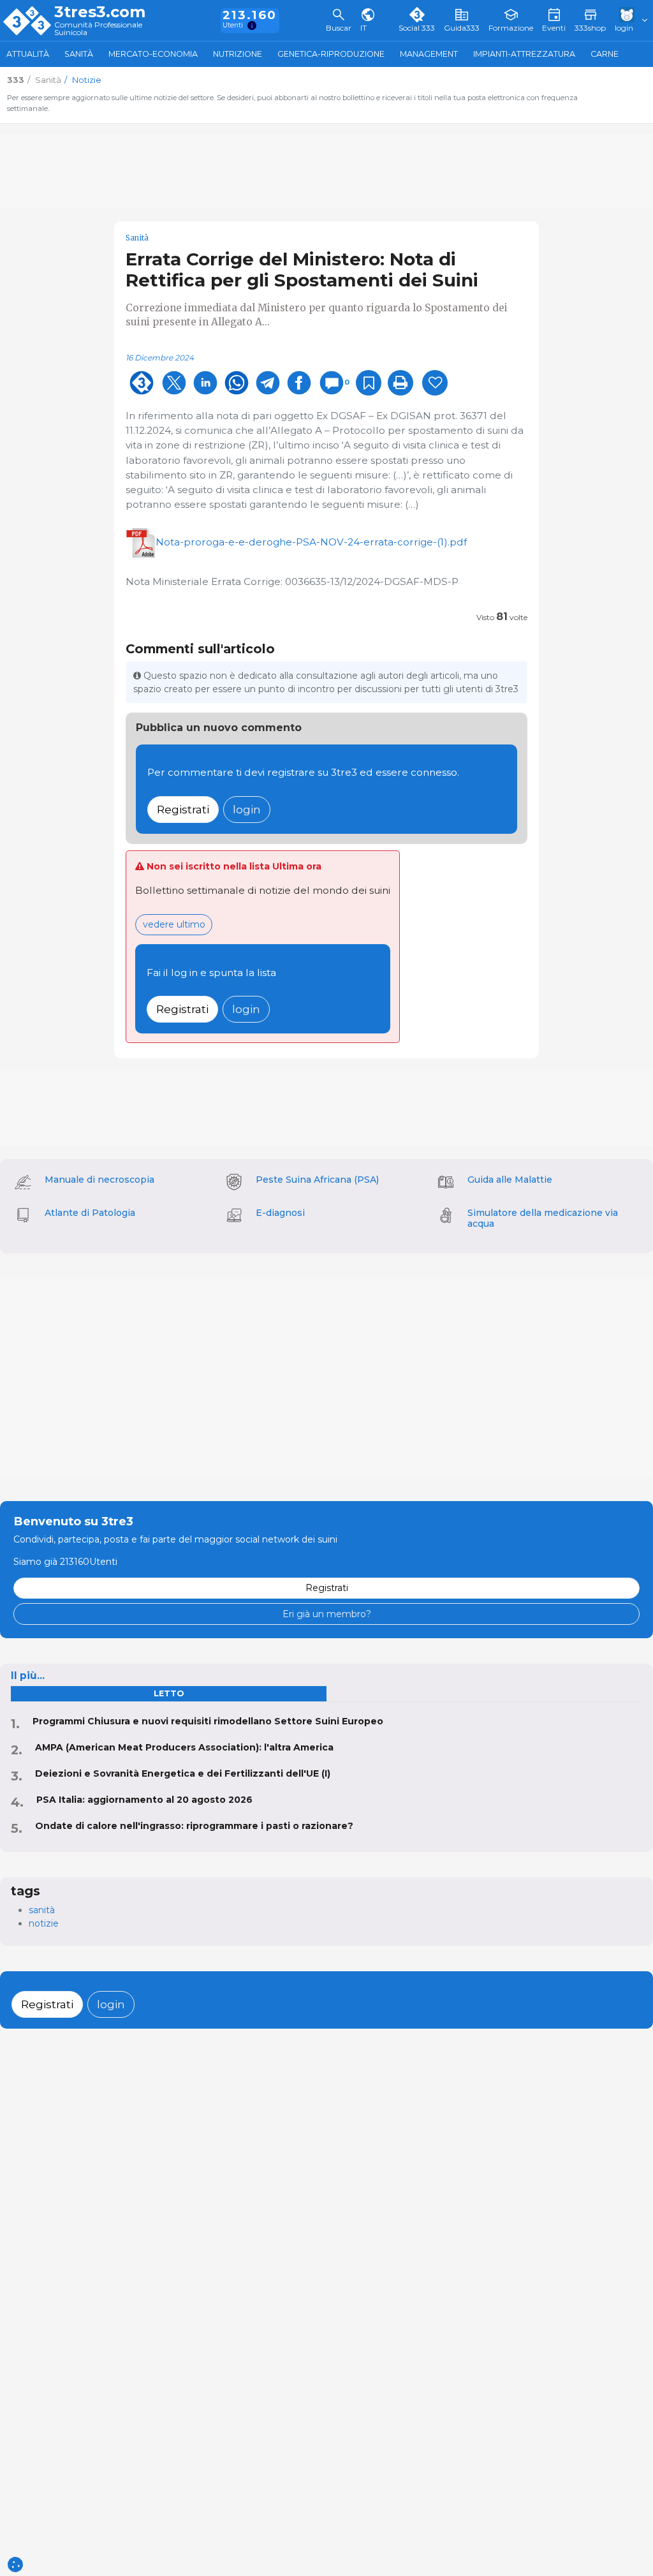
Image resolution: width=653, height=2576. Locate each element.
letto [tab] (169, 1693)
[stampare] (400, 383)
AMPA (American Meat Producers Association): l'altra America (184, 1747)
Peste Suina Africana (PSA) (317, 1180)
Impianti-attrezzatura (524, 54)
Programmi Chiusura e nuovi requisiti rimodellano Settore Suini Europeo (208, 1721)
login (247, 809)
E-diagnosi (280, 1213)
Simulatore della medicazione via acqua (543, 1218)
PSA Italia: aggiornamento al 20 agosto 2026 (144, 1800)
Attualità (28, 54)
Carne (605, 54)
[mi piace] (435, 383)
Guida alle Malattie (510, 1180)
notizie (44, 1923)
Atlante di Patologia (90, 1213)
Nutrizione (238, 54)
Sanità (79, 54)
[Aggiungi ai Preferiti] (369, 383)
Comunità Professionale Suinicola (98, 29)
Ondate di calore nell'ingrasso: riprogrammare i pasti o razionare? (194, 1826)
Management (429, 54)
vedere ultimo (174, 924)
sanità (42, 1910)
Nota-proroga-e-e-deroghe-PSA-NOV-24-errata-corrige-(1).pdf (311, 542)
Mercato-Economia (153, 54)
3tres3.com (100, 12)
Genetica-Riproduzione (331, 54)
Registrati (183, 809)
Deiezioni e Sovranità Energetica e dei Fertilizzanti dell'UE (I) (183, 1773)
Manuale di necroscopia (99, 1180)
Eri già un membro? (327, 1614)
